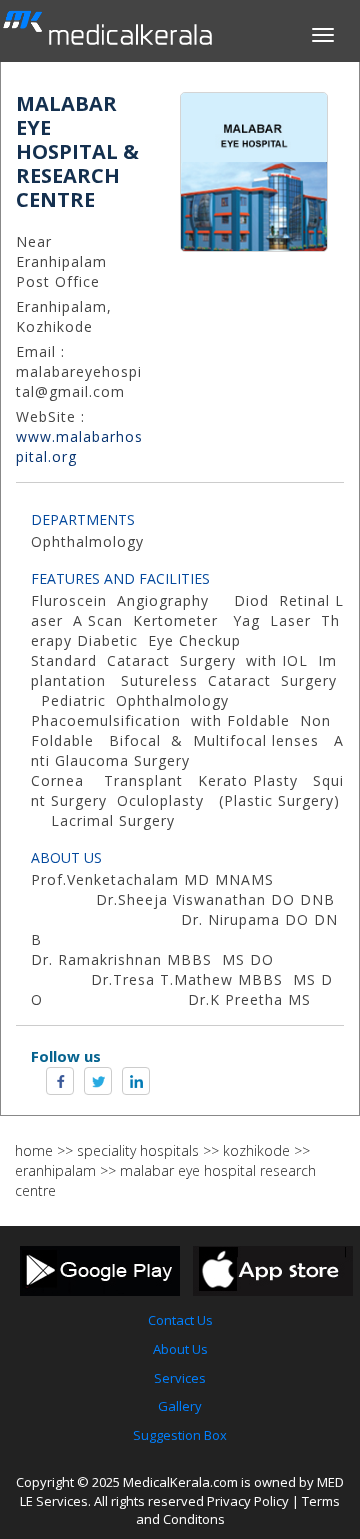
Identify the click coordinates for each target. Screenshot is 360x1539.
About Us (180, 1349)
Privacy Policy (248, 1501)
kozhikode (256, 1150)
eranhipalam (55, 1170)
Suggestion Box (180, 1435)
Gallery (180, 1406)
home (34, 1150)
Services (180, 1378)
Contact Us (180, 1320)
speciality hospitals (138, 1150)
